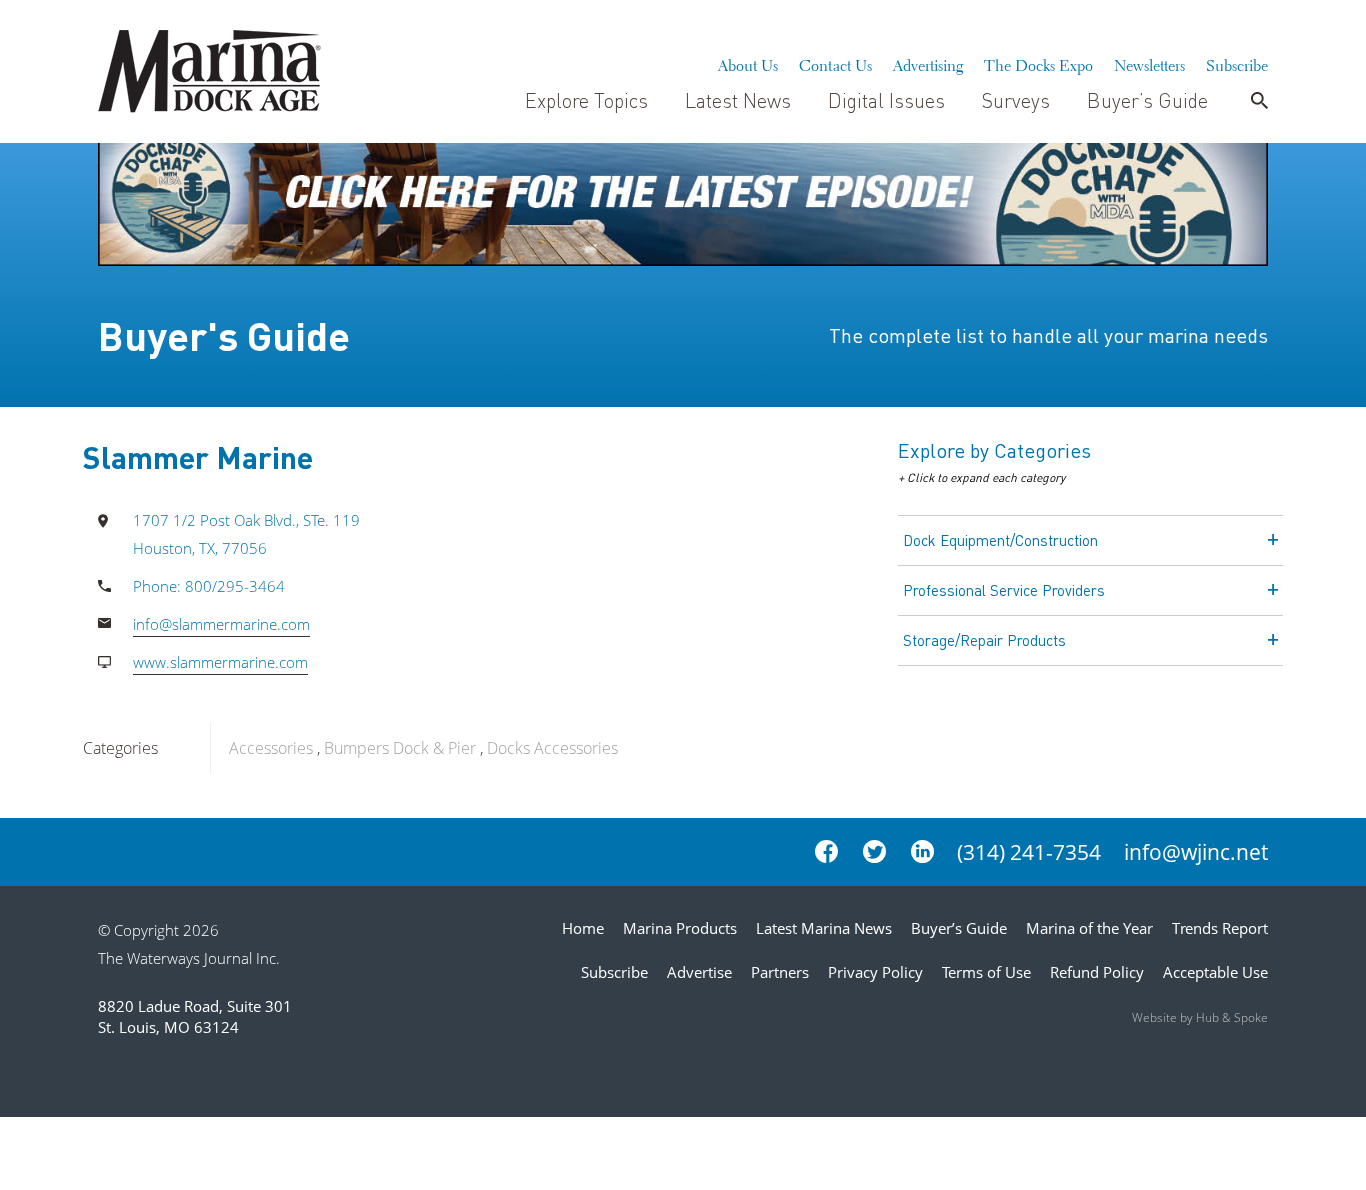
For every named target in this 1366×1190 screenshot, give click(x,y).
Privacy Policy (875, 972)
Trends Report (1220, 928)
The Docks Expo (1038, 63)
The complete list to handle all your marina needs (1048, 335)
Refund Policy (1097, 972)
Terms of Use (986, 972)
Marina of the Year (1089, 928)
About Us (748, 63)
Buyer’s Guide (1147, 100)
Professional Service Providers (1004, 590)
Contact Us (835, 63)
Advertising (928, 63)
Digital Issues (886, 100)
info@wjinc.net (1196, 852)
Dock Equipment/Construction (1000, 540)
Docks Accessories (552, 748)
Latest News (738, 100)
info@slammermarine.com (221, 624)
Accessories (271, 748)
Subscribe (1237, 63)
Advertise (699, 972)
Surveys (1016, 100)
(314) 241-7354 (1029, 852)
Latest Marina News (824, 928)
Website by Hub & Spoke (1200, 1017)
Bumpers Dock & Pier (400, 748)
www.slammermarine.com (220, 662)
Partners (780, 972)
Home (583, 928)
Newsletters (1149, 63)
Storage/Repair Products (984, 640)
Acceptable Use (1215, 972)
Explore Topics (586, 100)
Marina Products (680, 928)
